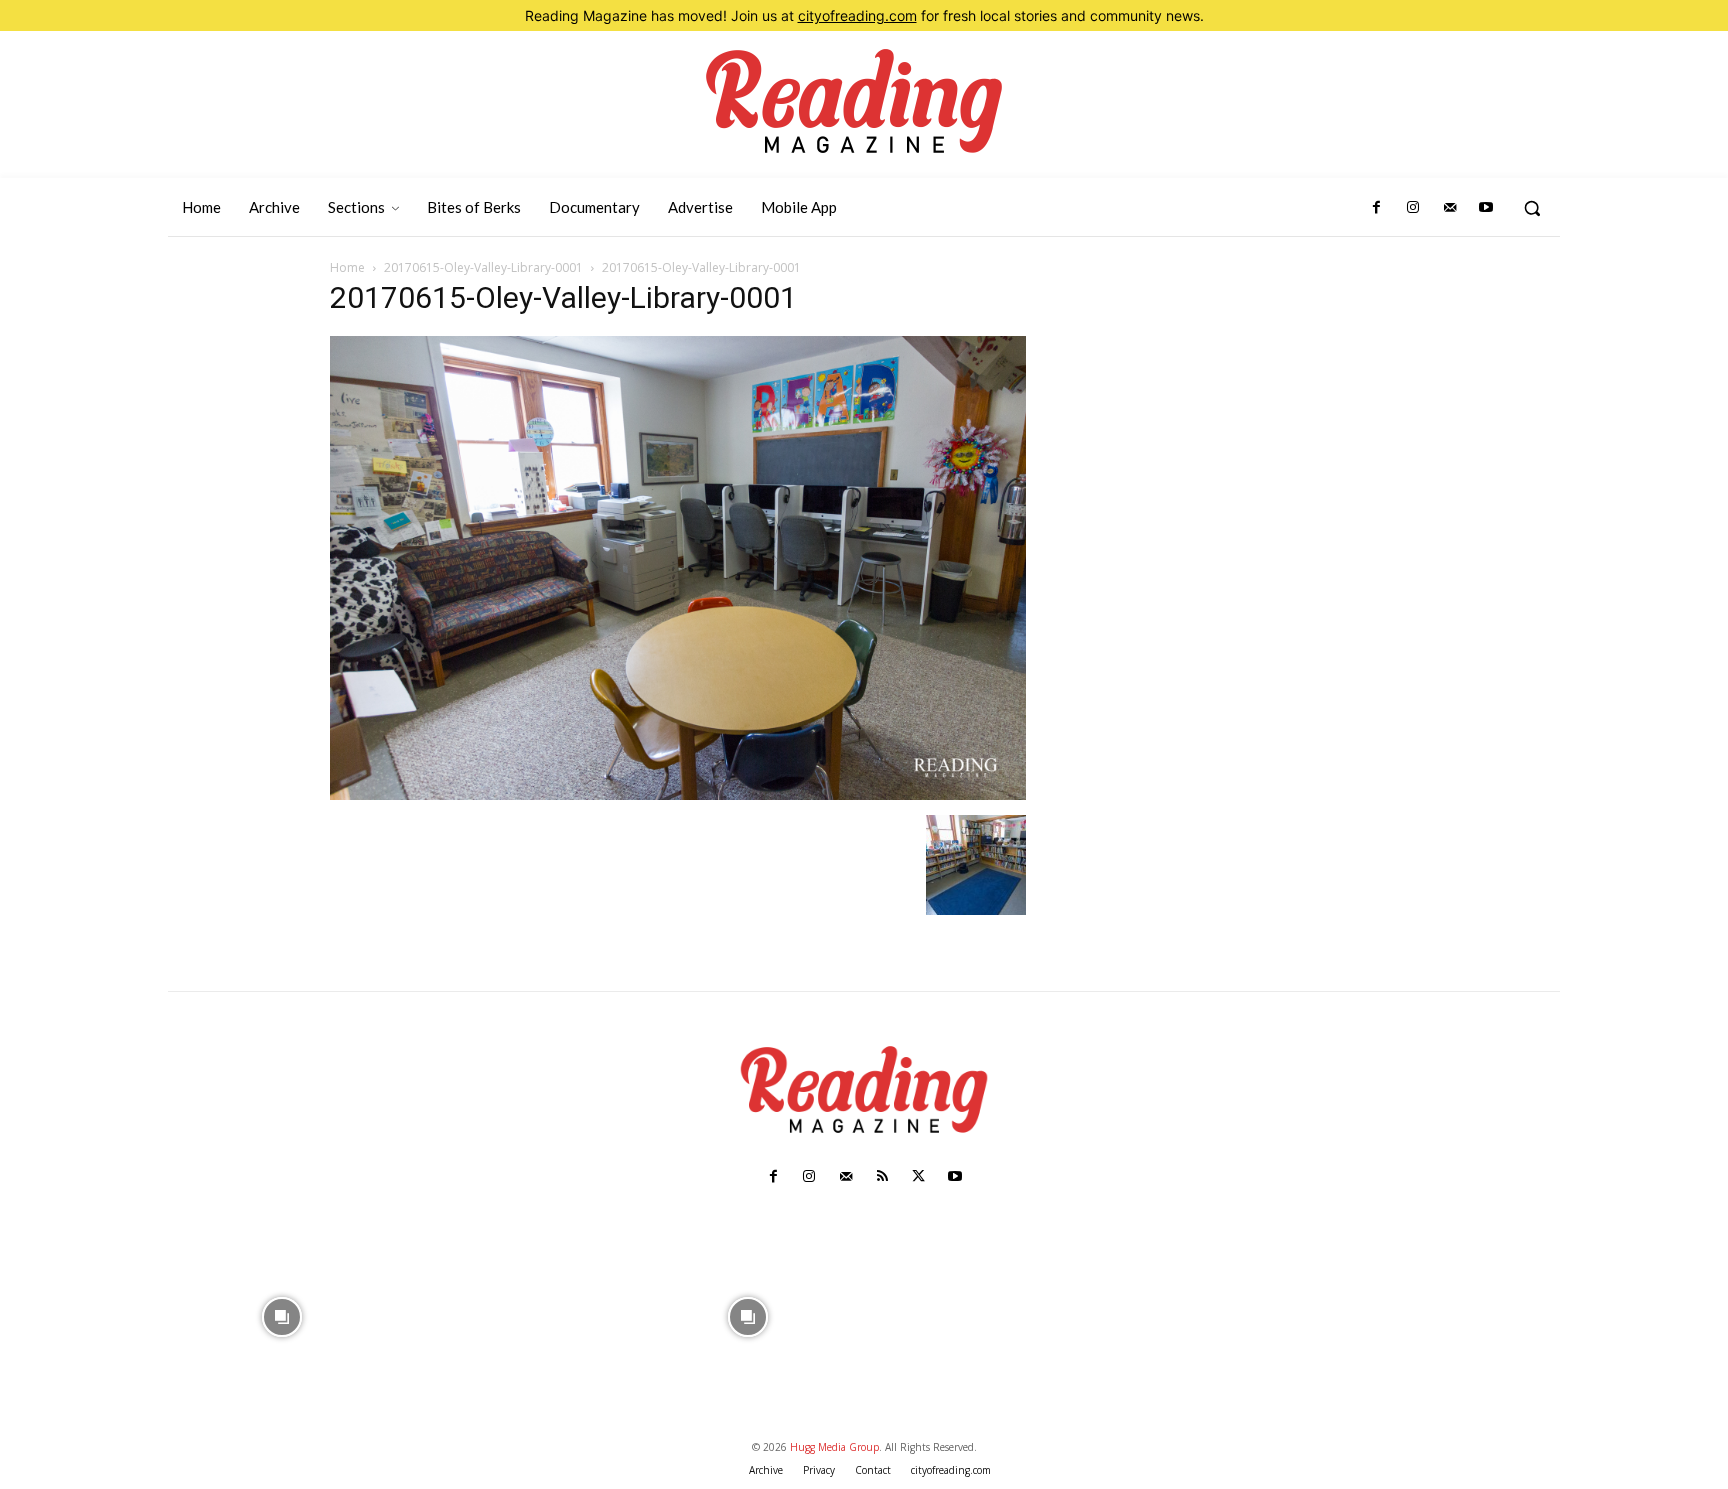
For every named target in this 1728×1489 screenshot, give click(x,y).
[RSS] (882, 1177)
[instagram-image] (282, 1314)
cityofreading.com (857, 15)
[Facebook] (1377, 208)
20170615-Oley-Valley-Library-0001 (483, 267)
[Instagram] (1413, 208)
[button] (1532, 208)
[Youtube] (1486, 208)
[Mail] (1449, 208)
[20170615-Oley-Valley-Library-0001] (678, 794)
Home (347, 267)
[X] (918, 1177)
